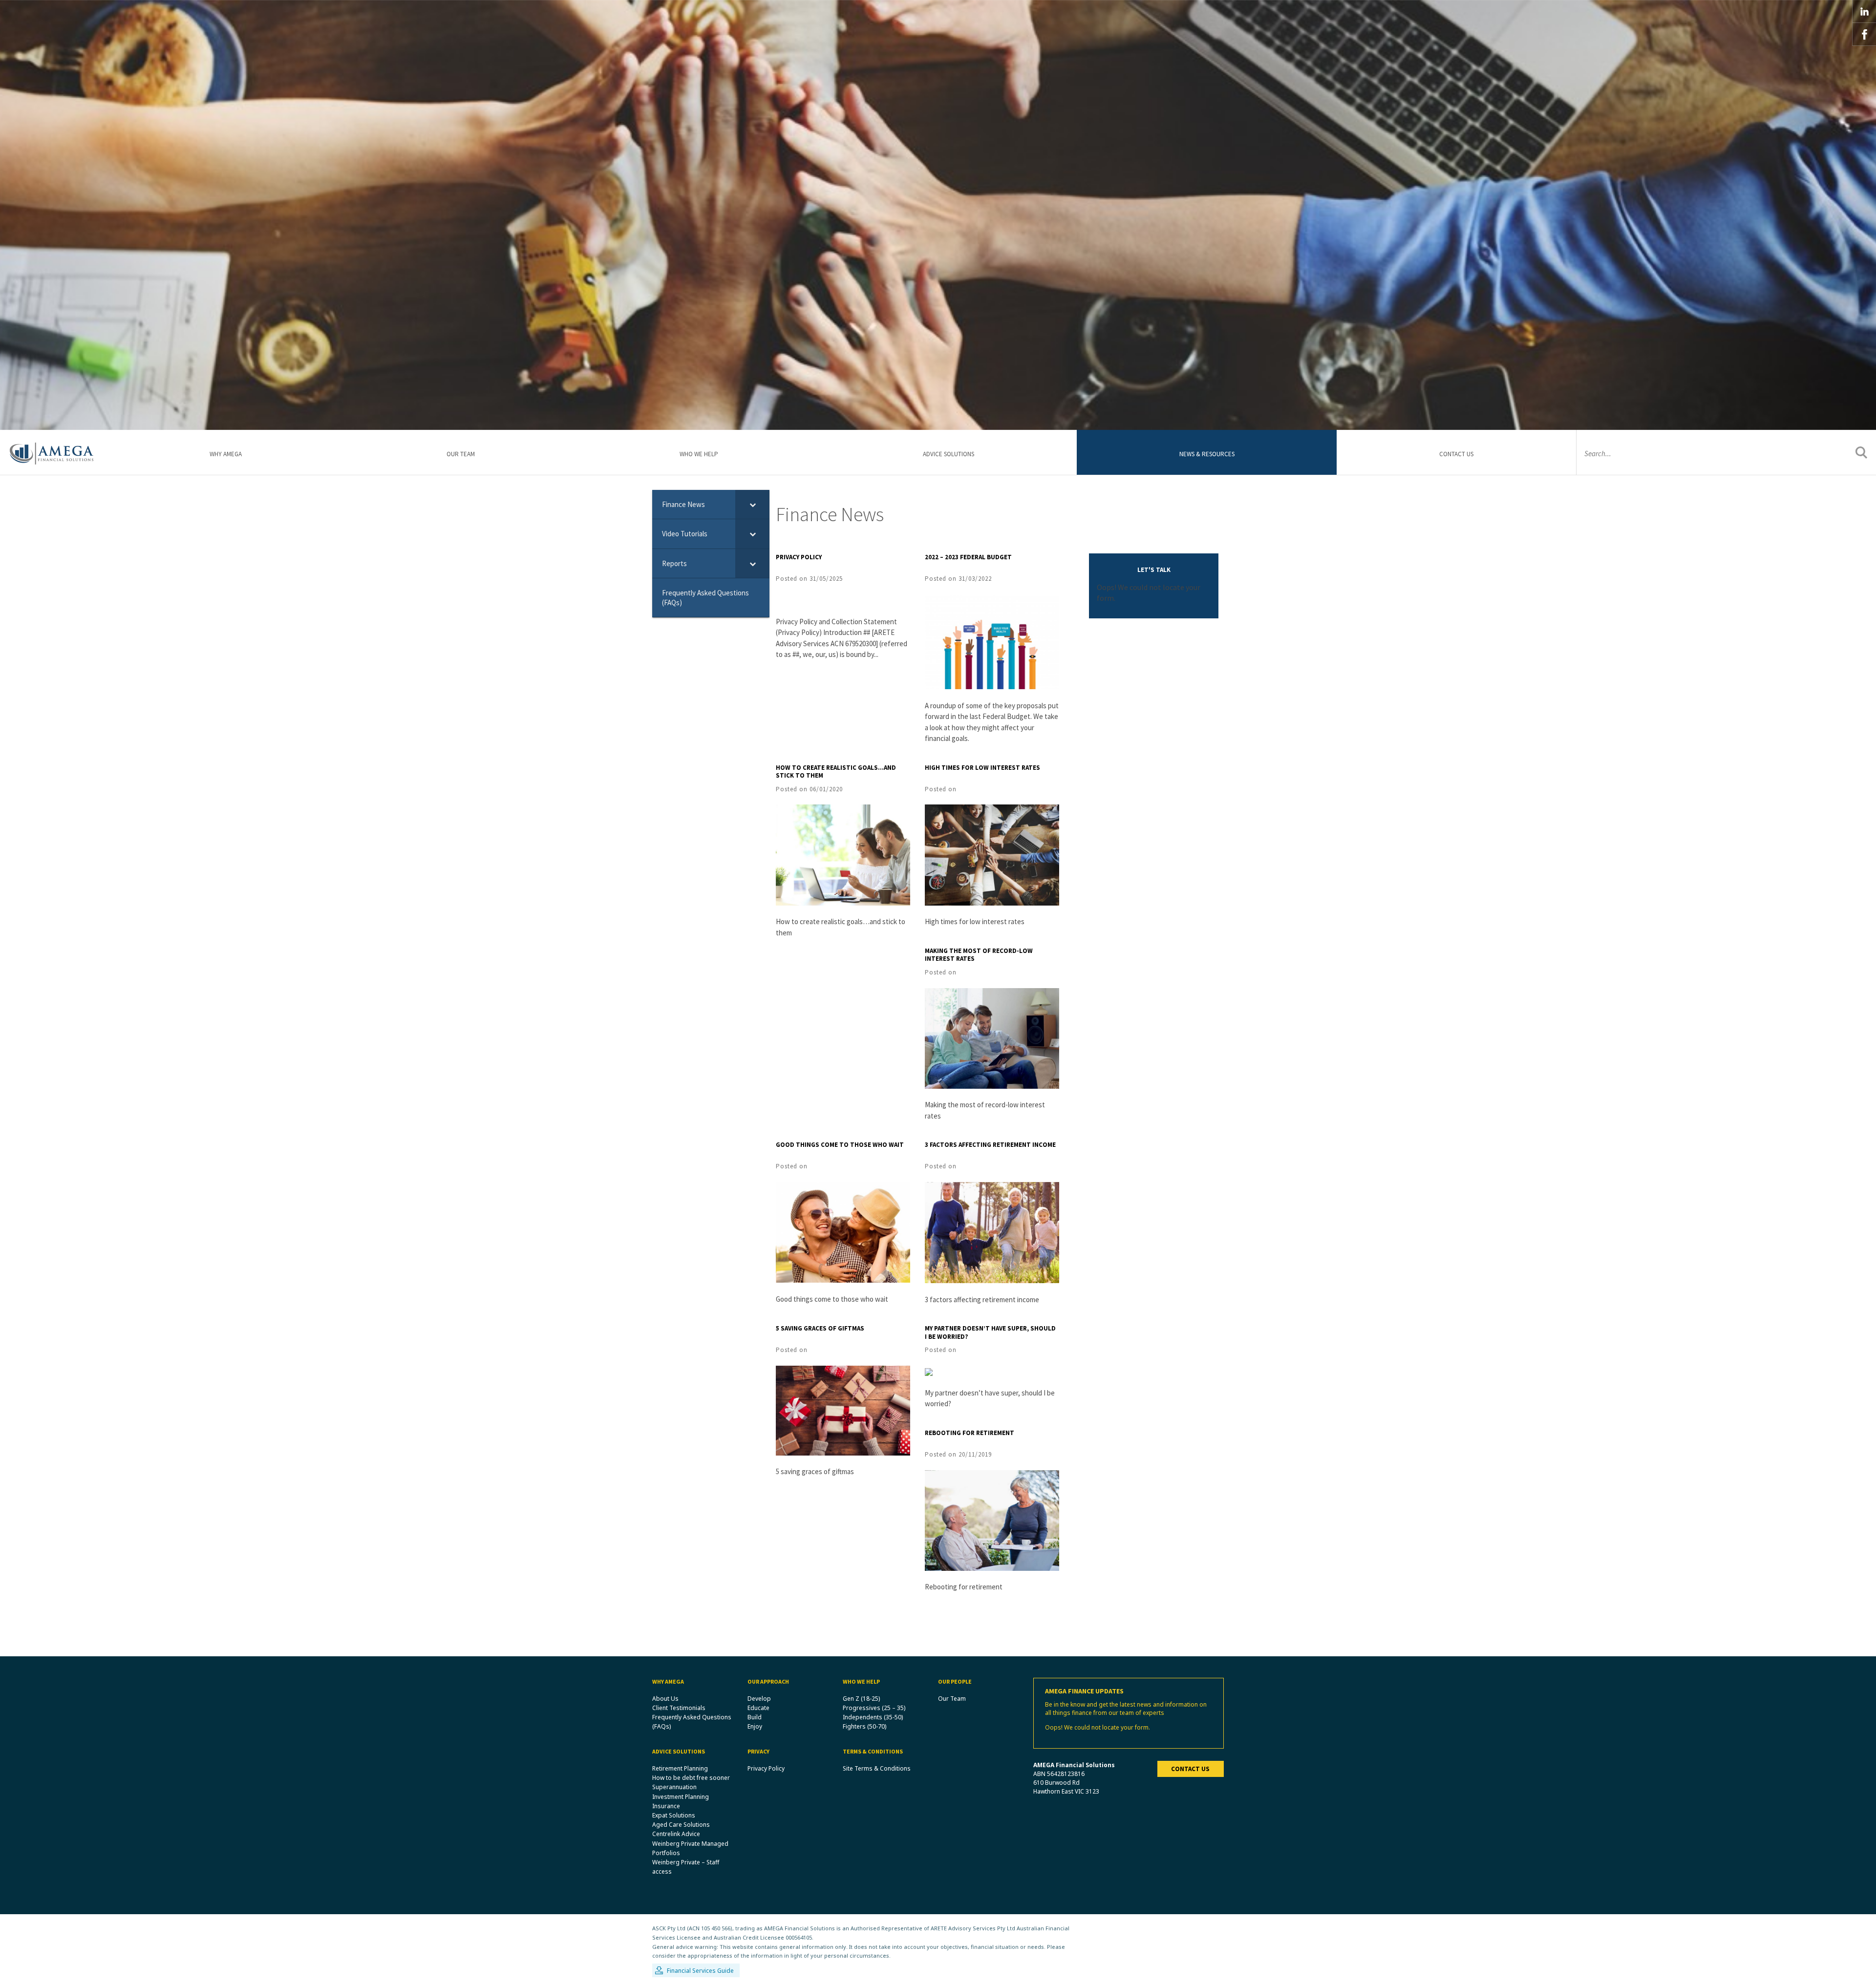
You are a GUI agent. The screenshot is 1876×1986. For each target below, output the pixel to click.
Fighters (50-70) (864, 1726)
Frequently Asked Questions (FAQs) (692, 1722)
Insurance (666, 1806)
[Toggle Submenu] (752, 505)
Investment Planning (681, 1797)
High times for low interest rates (982, 768)
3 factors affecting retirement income (990, 1145)
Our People (955, 1681)
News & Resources (1207, 454)
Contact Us (1456, 454)
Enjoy (755, 1726)
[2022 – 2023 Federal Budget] (992, 641)
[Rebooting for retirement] (992, 1520)
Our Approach (768, 1681)
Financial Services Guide (700, 1971)
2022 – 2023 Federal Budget (968, 557)
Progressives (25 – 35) (874, 1708)
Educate (758, 1708)
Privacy (758, 1751)
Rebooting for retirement (970, 1433)
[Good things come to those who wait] (843, 1231)
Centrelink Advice (676, 1834)
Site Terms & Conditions (877, 1768)
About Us (665, 1699)
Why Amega (226, 454)
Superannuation (674, 1787)
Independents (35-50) (873, 1717)
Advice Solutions (949, 454)
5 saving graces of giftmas (820, 1328)
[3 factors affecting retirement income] (992, 1231)
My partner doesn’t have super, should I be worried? (990, 1332)
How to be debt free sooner (691, 1778)
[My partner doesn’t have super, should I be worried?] (929, 1371)
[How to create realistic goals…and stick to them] (843, 854)
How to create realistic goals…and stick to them (836, 772)
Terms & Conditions (873, 1751)
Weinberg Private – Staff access (686, 1867)
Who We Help (699, 454)
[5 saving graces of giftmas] (843, 1410)
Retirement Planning (680, 1768)
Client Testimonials (679, 1708)
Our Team (461, 454)
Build (755, 1717)
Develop (759, 1699)
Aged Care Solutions (681, 1825)
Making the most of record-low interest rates (979, 955)
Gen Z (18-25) (861, 1699)
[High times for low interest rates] (992, 854)
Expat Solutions (674, 1815)
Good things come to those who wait (840, 1145)
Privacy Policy (799, 557)
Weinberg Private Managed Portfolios (690, 1848)
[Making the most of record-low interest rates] (992, 1037)
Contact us (1190, 1769)
